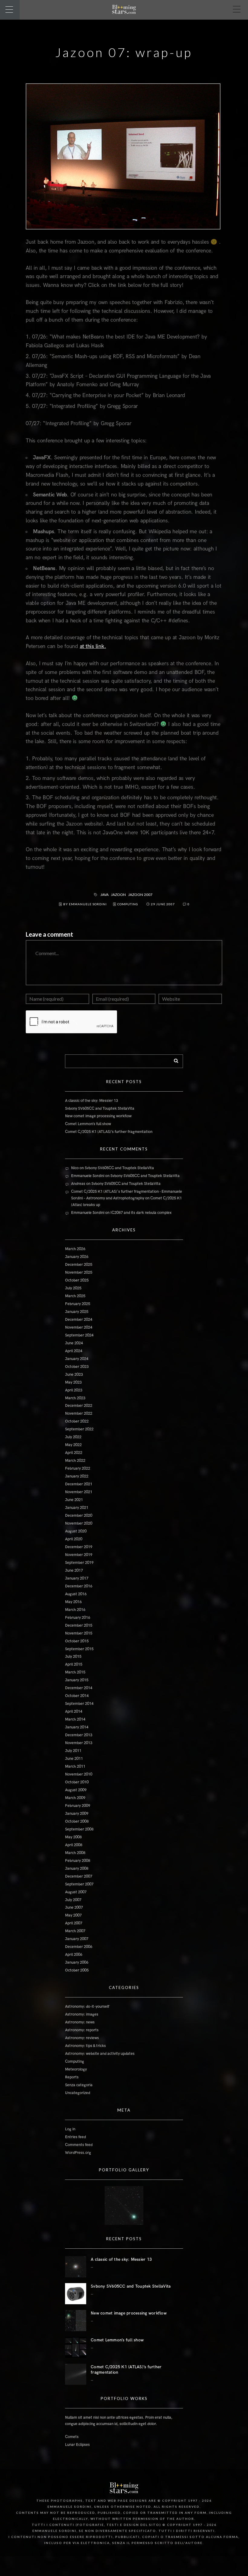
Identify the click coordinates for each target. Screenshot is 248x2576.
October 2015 (77, 1641)
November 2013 (79, 1743)
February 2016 (78, 1618)
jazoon (119, 895)
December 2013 (79, 1735)
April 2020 (74, 1539)
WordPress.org (78, 2153)
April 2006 (74, 1955)
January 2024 (77, 1359)
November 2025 (79, 1272)
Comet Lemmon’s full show (88, 1124)
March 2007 (75, 1931)
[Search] (174, 1060)
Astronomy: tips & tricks (85, 2046)
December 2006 (79, 1947)
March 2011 (75, 1766)
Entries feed (75, 2137)
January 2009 (77, 1814)
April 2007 (74, 1923)
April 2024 (74, 1351)
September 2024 (79, 1335)
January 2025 (77, 1312)
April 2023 (74, 1390)
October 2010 (77, 1782)
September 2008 (79, 1829)
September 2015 (79, 1649)
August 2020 (76, 1531)
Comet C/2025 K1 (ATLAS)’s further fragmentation (109, 1132)
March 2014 (75, 1719)
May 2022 (73, 1445)
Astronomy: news (80, 2022)
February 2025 (78, 1304)
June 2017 (74, 1570)
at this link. (93, 646)
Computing (128, 904)
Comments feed (79, 2145)
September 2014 (79, 1704)
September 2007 (79, 1884)
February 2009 (78, 1806)
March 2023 (75, 1398)
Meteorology (76, 2069)
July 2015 (73, 1657)
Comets (72, 2437)
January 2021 (77, 1508)
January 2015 (77, 1680)
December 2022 (79, 1406)
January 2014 (77, 1727)
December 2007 (79, 1876)
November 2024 (79, 1327)
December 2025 (79, 1265)
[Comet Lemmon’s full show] (76, 2347)
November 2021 (79, 1492)
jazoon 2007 (140, 895)
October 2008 (77, 1821)
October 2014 (77, 1696)
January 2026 (77, 1257)
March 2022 (75, 1461)
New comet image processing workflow (98, 1116)
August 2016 (76, 1594)
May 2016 (73, 1602)
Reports (72, 2077)
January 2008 (77, 1869)
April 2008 (74, 1845)
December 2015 (79, 1625)
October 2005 (77, 1970)
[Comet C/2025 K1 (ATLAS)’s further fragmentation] (76, 2374)
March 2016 (75, 1610)
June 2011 (74, 1759)
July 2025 (73, 1288)
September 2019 (79, 1563)
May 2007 (73, 1915)
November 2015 (79, 1633)
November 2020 (79, 1523)
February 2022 (78, 1468)
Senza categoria (79, 2085)
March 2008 (75, 1853)
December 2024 (79, 1320)
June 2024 (74, 1343)
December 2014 (79, 1688)
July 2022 (73, 1437)
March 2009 (75, 1798)
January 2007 (77, 1939)
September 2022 (79, 1429)
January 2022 (77, 1476)
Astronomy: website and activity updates (100, 2054)
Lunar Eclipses (77, 2445)
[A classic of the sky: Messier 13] (76, 2267)
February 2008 (78, 1861)
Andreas (78, 1184)
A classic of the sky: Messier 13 (91, 1101)
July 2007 (73, 1900)
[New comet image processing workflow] (76, 2321)
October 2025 (77, 1280)
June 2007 (74, 1907)
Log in (70, 2129)
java (105, 895)
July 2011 (73, 1751)
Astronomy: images (82, 2014)
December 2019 (79, 1547)
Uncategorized (78, 2093)
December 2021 (79, 1484)
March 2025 (75, 1296)
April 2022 (74, 1453)
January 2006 (77, 1962)
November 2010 (79, 1774)
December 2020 (79, 1516)
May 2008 (73, 1837)
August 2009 (76, 1790)
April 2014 (74, 1711)
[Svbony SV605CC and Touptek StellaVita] (76, 2294)
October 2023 (77, 1367)
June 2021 (74, 1500)
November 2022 (79, 1413)
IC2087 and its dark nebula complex (141, 1213)
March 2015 (75, 1672)
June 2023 (74, 1375)
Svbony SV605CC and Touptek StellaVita (100, 1108)
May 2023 (73, 1382)
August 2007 (76, 1892)
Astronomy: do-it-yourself (87, 2007)
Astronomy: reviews (82, 2038)
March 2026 (75, 1249)
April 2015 (74, 1664)
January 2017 (77, 1578)
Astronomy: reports (82, 2030)
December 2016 (79, 1586)
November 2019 (79, 1555)
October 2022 (77, 1421)
